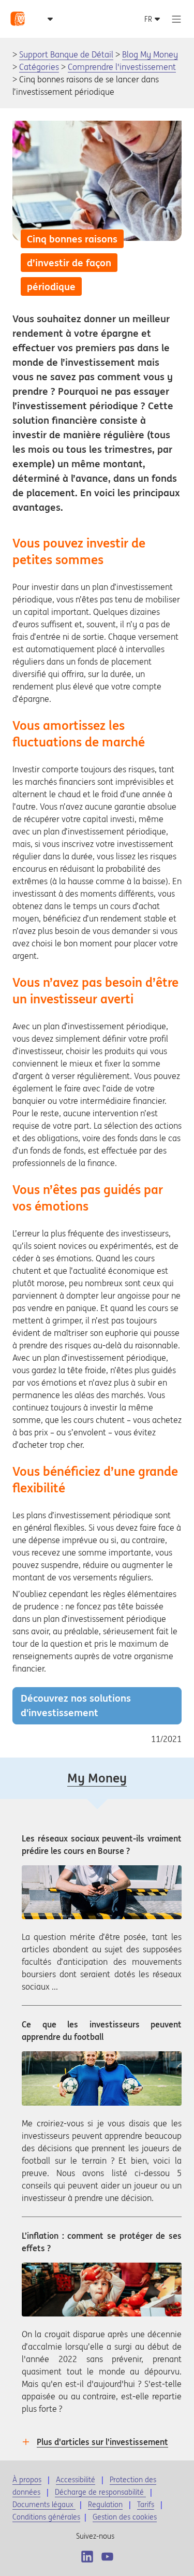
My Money (97, 1778)
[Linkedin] (87, 2557)
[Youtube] (107, 2557)
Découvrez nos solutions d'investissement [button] (76, 1705)
